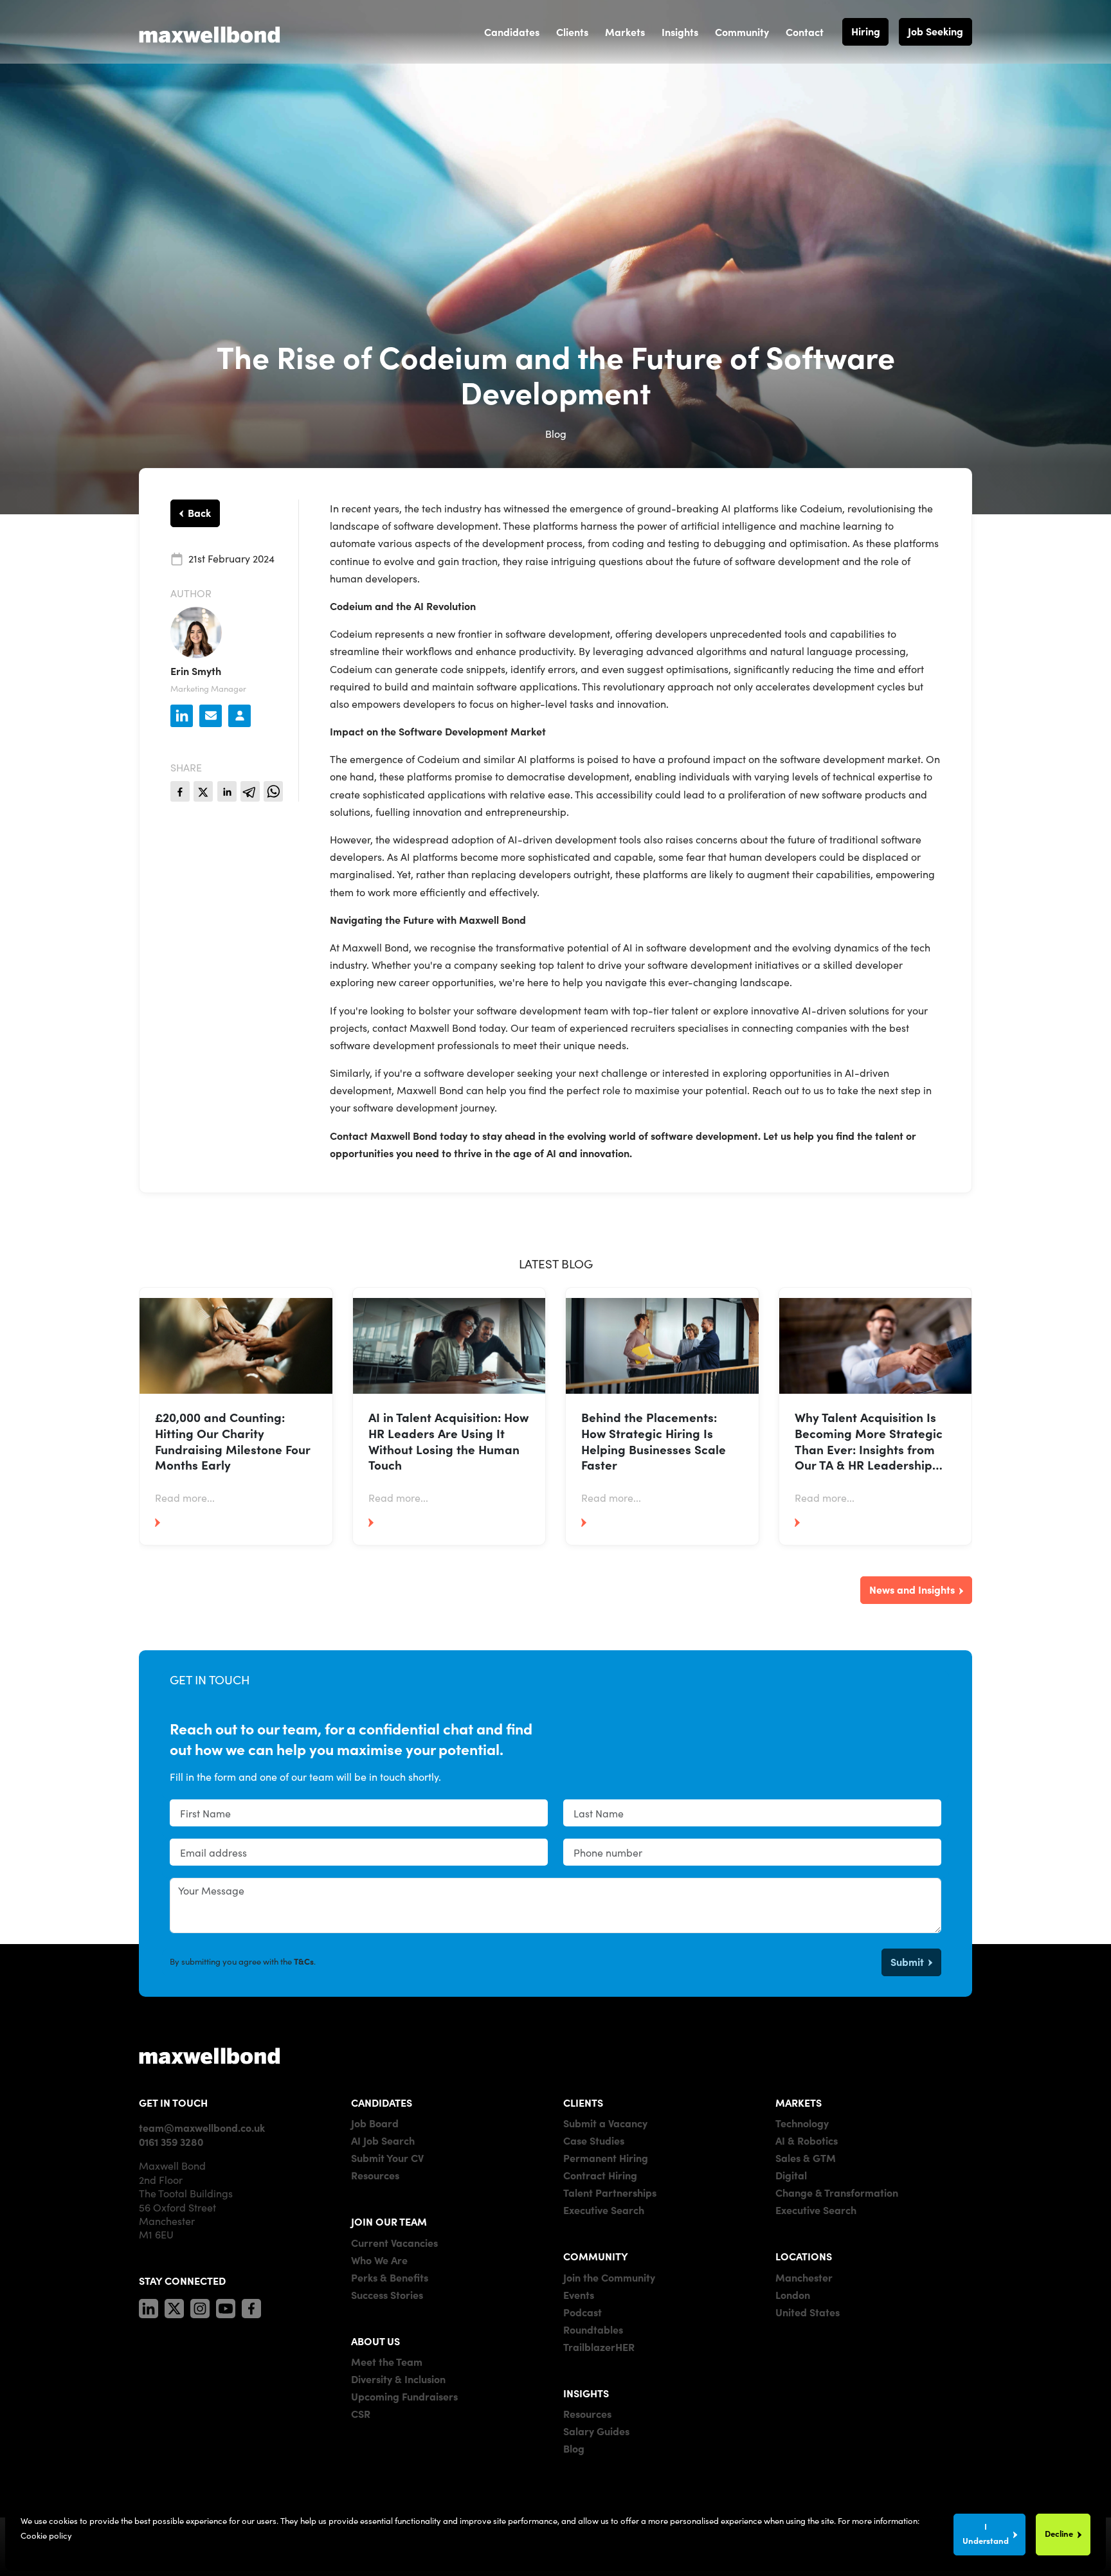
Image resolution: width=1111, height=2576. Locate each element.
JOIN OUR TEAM (389, 2221)
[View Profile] (239, 716)
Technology (802, 2123)
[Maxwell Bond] (210, 32)
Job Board (375, 2123)
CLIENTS (583, 2102)
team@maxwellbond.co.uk (202, 2127)
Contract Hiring (600, 2175)
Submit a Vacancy (605, 2123)
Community (742, 32)
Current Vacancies (394, 2242)
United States (808, 2312)
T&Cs (304, 1961)
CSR (361, 2413)
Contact (805, 32)
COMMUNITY (596, 2256)
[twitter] (203, 791)
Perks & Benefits (390, 2277)
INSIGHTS (586, 2393)
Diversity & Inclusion (398, 2379)
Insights (680, 32)
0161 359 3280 (171, 2141)
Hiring (866, 31)
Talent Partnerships (610, 2192)
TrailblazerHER (599, 2346)
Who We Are (379, 2260)
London (793, 2294)
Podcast (583, 2312)
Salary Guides (596, 2431)
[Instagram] (200, 2307)
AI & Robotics (807, 2140)
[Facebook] (251, 2307)
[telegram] (250, 791)
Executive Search (604, 2210)
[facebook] (180, 791)
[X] (174, 2307)
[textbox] (359, 1813)
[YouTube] (226, 2307)
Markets (625, 32)
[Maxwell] (210, 2055)
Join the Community (609, 2277)
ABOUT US (375, 2341)
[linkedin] (227, 791)
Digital (791, 2175)
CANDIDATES (382, 2102)
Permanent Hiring (606, 2157)
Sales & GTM (806, 2157)
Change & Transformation (837, 2192)
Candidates (512, 32)
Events (579, 2294)
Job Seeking (935, 31)
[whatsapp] (273, 791)
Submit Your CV (387, 2157)
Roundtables (593, 2329)
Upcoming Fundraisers (404, 2396)
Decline (1059, 2533)
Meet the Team (387, 2361)
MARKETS (799, 2102)
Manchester (804, 2277)
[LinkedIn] (149, 2307)
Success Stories (387, 2294)
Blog (574, 2448)
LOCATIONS (804, 2256)
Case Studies (594, 2140)
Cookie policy (46, 2535)
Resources (375, 2175)
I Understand (986, 2533)
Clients (572, 32)
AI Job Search (383, 2140)
